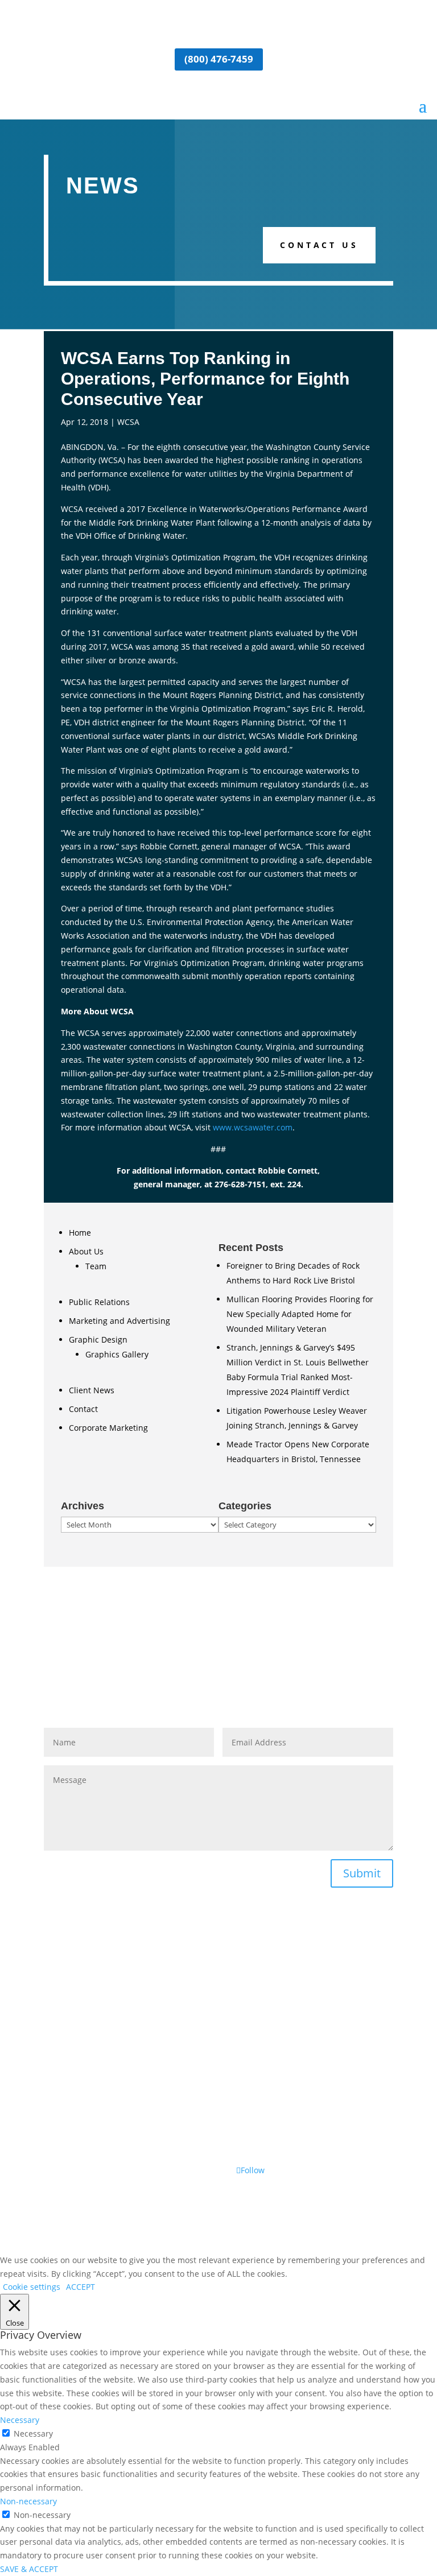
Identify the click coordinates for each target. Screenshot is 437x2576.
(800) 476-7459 (219, 59)
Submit (362, 1873)
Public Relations (99, 1302)
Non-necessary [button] (28, 2501)
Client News (92, 1390)
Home (80, 1233)
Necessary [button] (20, 2420)
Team (96, 1266)
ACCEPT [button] (81, 2287)
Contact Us (319, 245)
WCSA (128, 422)
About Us (86, 1251)
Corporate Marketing (108, 1428)
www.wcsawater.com (253, 1127)
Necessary (33, 2433)
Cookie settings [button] (32, 2287)
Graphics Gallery (117, 1354)
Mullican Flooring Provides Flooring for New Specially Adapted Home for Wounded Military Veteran (300, 1314)
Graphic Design (98, 1339)
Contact (83, 1409)
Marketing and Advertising (119, 1321)
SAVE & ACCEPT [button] (29, 2569)
